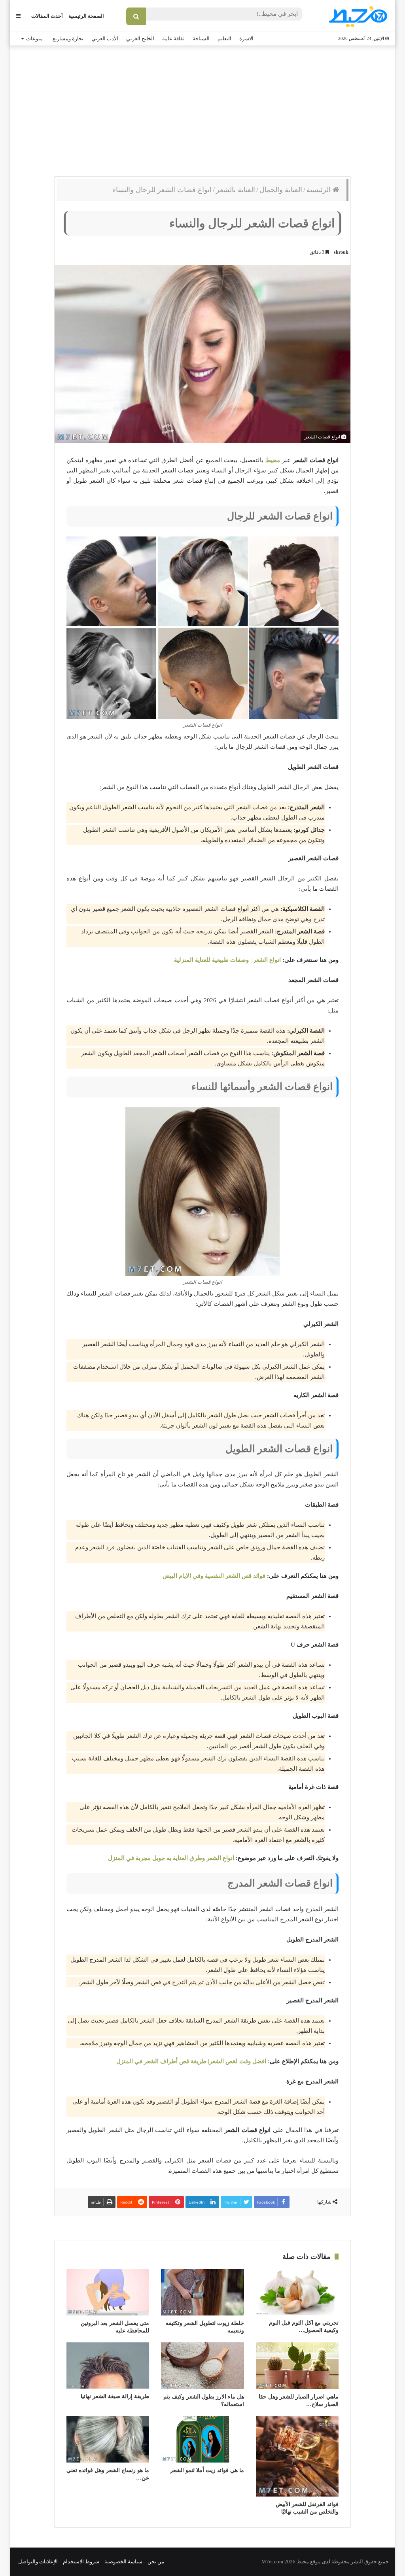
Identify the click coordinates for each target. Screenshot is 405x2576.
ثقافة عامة (173, 39)
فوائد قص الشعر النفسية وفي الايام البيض (214, 1576)
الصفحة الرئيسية (86, 16)
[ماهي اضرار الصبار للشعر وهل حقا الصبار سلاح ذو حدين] (297, 2366)
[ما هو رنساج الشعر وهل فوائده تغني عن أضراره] (108, 2439)
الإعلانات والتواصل (38, 2562)
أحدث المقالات (47, 16)
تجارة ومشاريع (68, 39)
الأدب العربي (105, 39)
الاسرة (246, 39)
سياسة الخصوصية (123, 2562)
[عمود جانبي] (18, 16)
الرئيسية (320, 190)
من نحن (156, 2562)
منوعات (34, 39)
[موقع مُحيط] (357, 16)
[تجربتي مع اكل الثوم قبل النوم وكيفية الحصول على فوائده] (297, 2292)
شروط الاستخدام (81, 2562)
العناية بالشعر (236, 190)
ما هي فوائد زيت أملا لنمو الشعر (207, 2470)
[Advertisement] (202, 109)
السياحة (201, 39)
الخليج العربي (140, 39)
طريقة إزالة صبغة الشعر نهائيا (115, 2396)
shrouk (341, 252)
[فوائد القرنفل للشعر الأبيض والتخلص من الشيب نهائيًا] (297, 2456)
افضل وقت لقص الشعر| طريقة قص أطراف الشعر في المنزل (191, 2061)
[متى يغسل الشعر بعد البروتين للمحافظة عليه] (108, 2292)
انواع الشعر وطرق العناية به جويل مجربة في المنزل (171, 1858)
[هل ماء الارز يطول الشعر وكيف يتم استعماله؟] (202, 2366)
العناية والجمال (281, 190)
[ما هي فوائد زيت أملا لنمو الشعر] (202, 2439)
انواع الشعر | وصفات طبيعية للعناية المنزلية (227, 960)
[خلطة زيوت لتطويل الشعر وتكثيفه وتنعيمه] (202, 2292)
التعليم (224, 39)
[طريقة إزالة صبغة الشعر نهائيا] (108, 2365)
